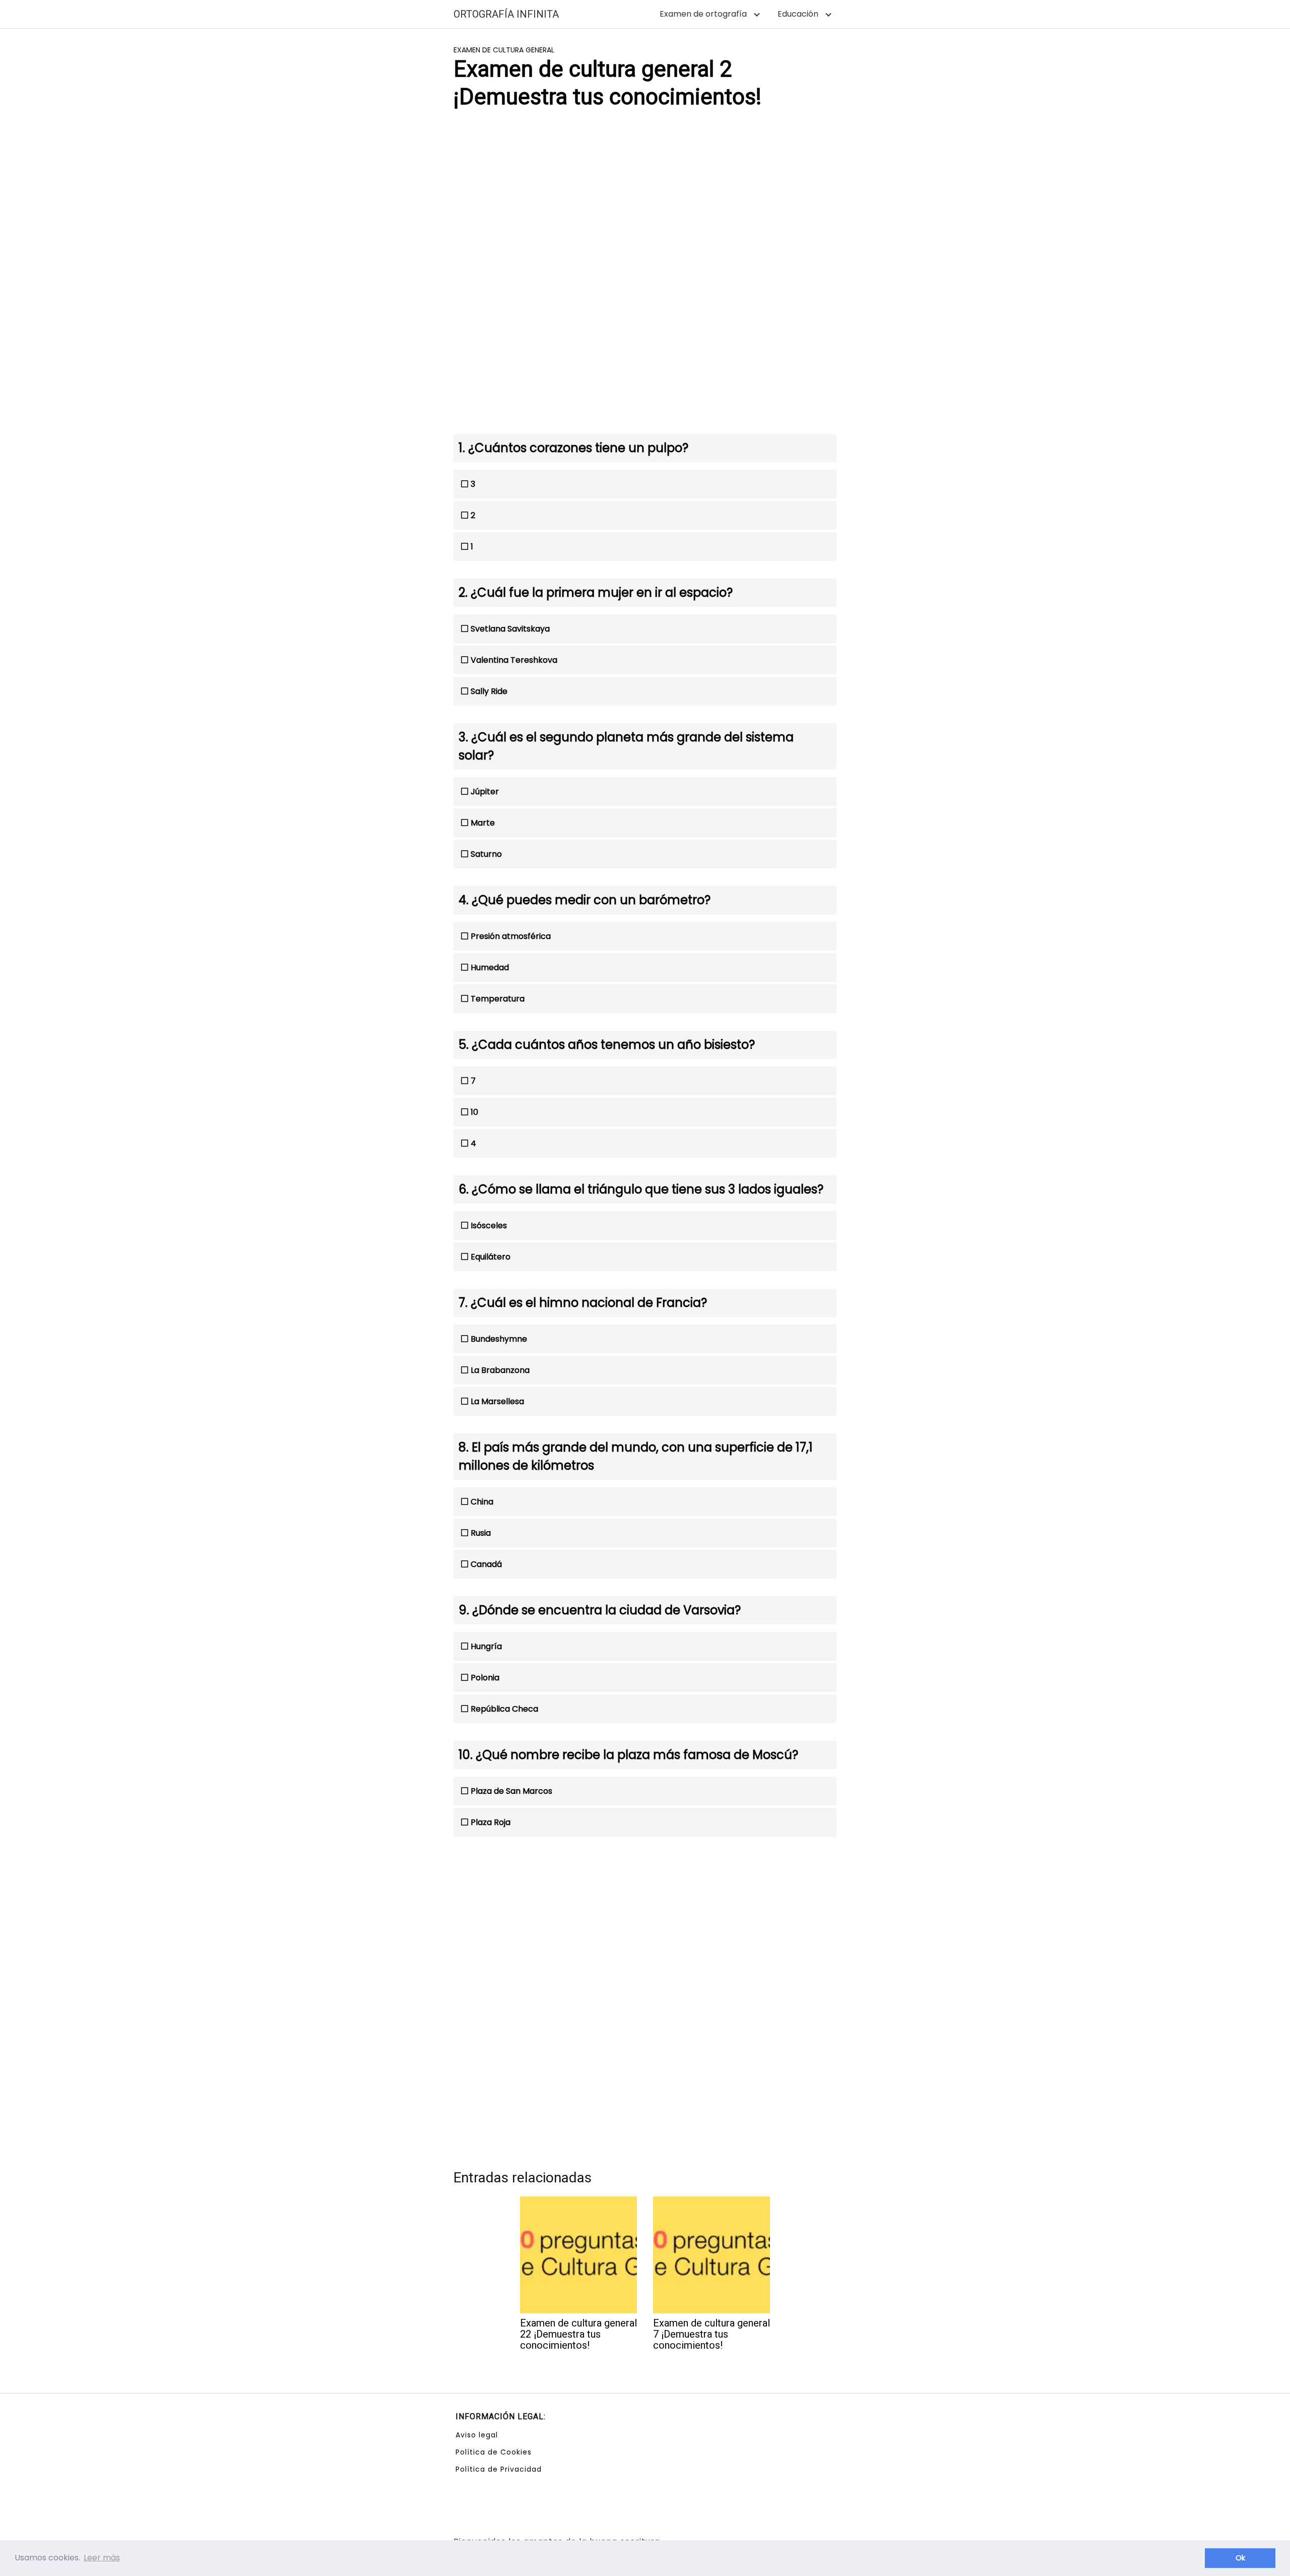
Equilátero (491, 1257)
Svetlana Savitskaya (510, 629)
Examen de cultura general (504, 50)
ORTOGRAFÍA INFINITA (506, 14)
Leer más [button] (102, 2558)
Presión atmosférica (511, 936)
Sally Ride (489, 691)
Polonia (485, 1678)
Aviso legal (477, 2435)
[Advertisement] (645, 198)
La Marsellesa (497, 1401)
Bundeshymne (499, 1339)
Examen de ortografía (703, 14)
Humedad (490, 967)
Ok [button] (1240, 2558)
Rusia (481, 1533)
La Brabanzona (500, 1370)
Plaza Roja (491, 1822)
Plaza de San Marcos (511, 1791)
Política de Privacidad (499, 2469)
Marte (483, 823)
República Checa (504, 1709)
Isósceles (489, 1226)
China (482, 1502)
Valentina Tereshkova (514, 660)
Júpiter (485, 792)
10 (474, 1112)
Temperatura (498, 999)
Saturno (486, 854)
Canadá (486, 1564)
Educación (798, 14)
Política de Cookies (494, 2452)
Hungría (486, 1646)
